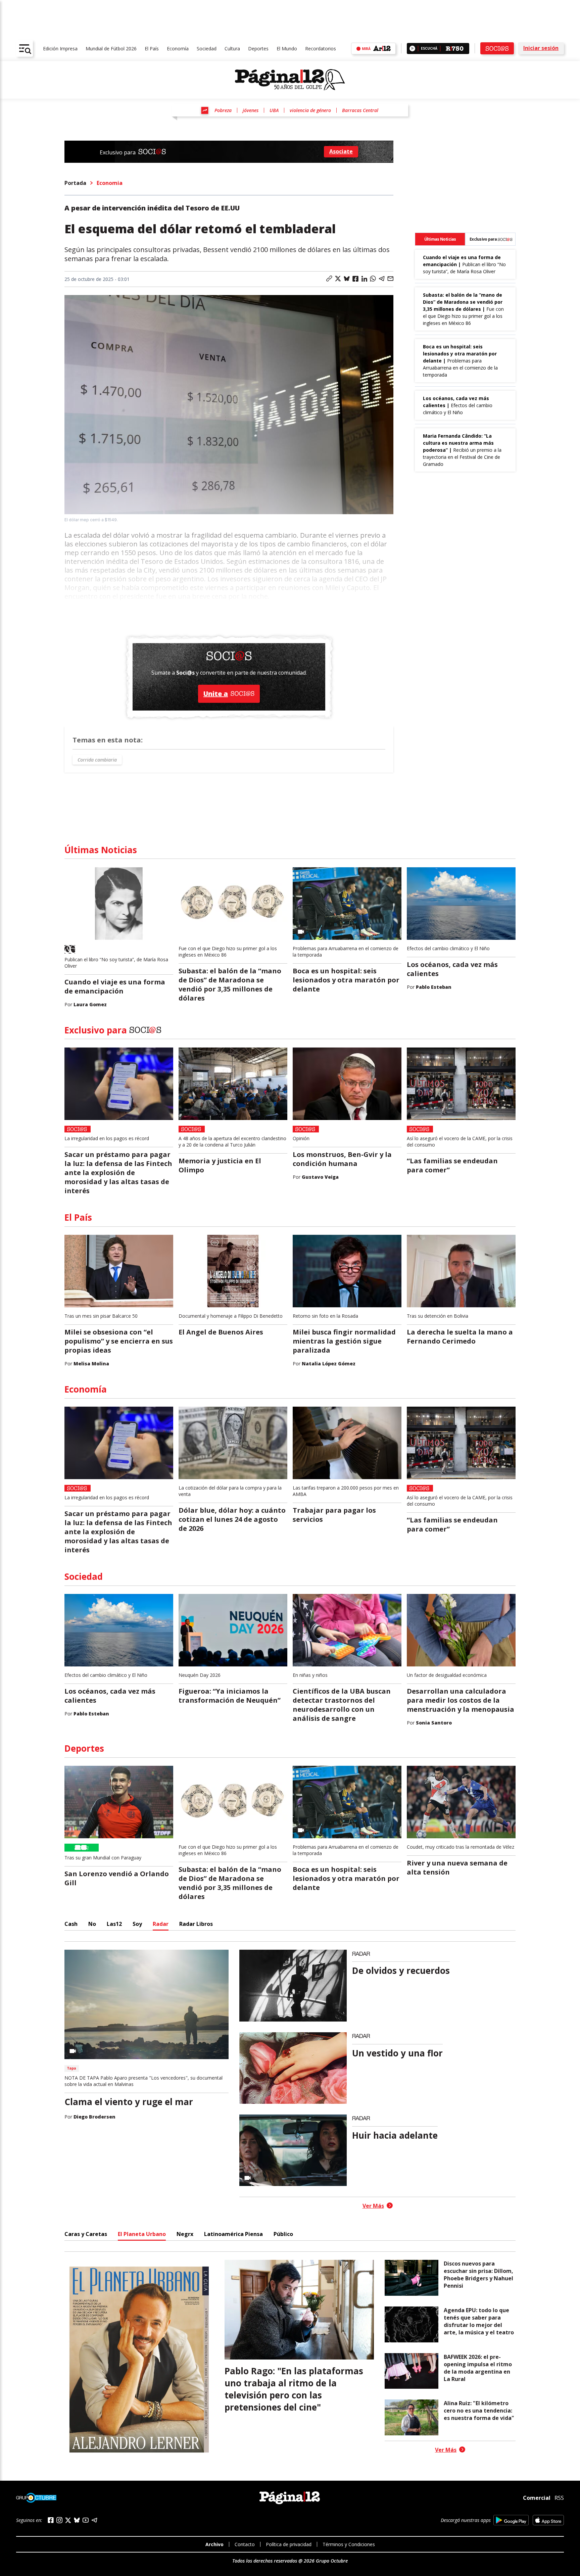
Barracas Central (360, 110)
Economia (110, 183)
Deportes (258, 48)
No (92, 1924)
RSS (559, 2498)
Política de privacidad (289, 2544)
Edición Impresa (60, 48)
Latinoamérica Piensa (233, 2234)
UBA (274, 110)
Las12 (114, 1924)
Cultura (232, 48)
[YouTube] (86, 2520)
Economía (178, 48)
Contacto (245, 2544)
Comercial (537, 2498)
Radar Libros (196, 1924)
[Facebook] (51, 2520)
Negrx (185, 2234)
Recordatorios (321, 48)
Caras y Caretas (86, 2234)
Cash (71, 1924)
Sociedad (207, 48)
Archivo (214, 2544)
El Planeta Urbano (142, 2234)
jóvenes (251, 110)
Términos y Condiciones (349, 2544)
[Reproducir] (412, 48)
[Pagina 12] (290, 80)
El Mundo (287, 48)
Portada (75, 183)
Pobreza (223, 110)
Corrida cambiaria (97, 760)
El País (152, 48)
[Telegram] (94, 2520)
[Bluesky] (77, 2520)
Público (283, 2234)
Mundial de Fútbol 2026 (111, 48)
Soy (137, 1924)
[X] (68, 2520)
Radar (161, 1924)
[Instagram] (59, 2520)
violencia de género (310, 110)
